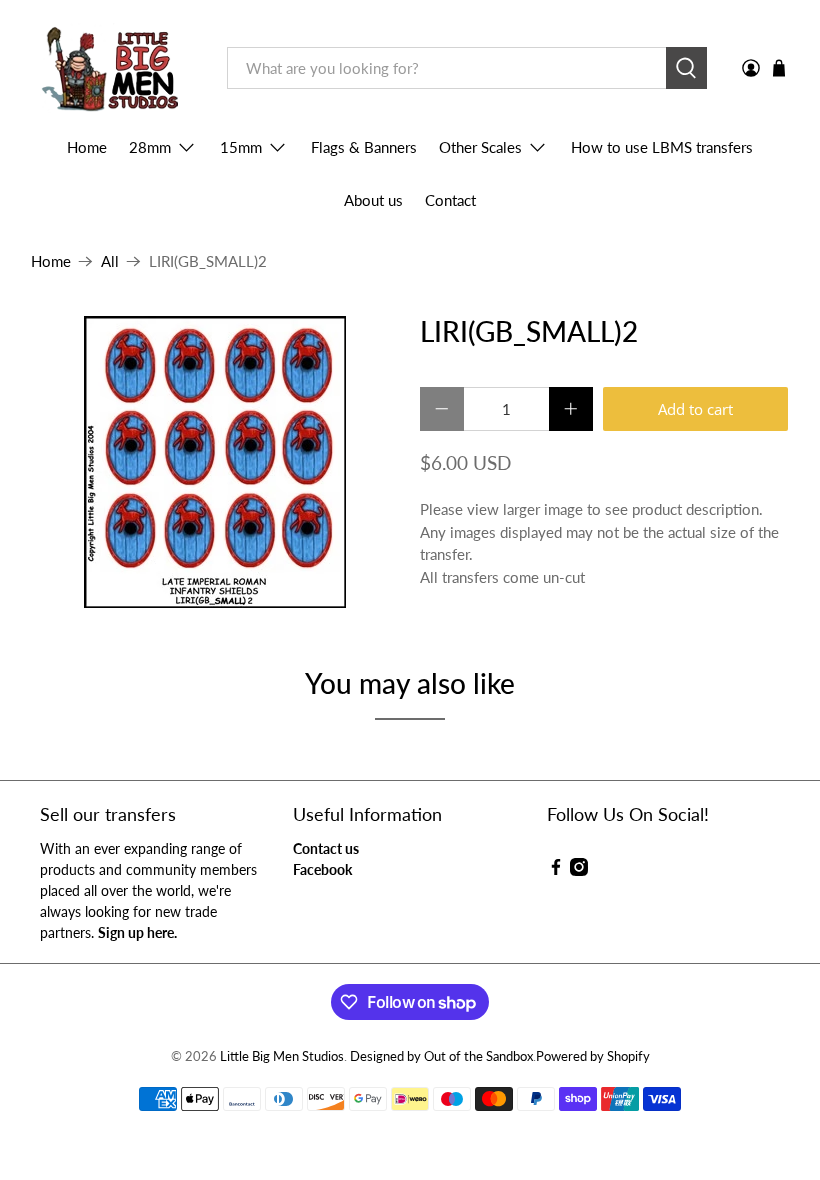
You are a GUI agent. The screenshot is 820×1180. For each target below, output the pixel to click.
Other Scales (480, 147)
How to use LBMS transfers (662, 147)
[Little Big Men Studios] (114, 68)
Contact (450, 200)
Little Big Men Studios (282, 1056)
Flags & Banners (364, 147)
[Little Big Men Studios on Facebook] (556, 870)
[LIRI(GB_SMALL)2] (216, 462)
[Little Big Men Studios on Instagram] (579, 870)
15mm (241, 147)
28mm (150, 147)
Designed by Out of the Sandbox (441, 1056)
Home (87, 147)
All (110, 261)
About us (373, 200)
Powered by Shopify (593, 1056)
